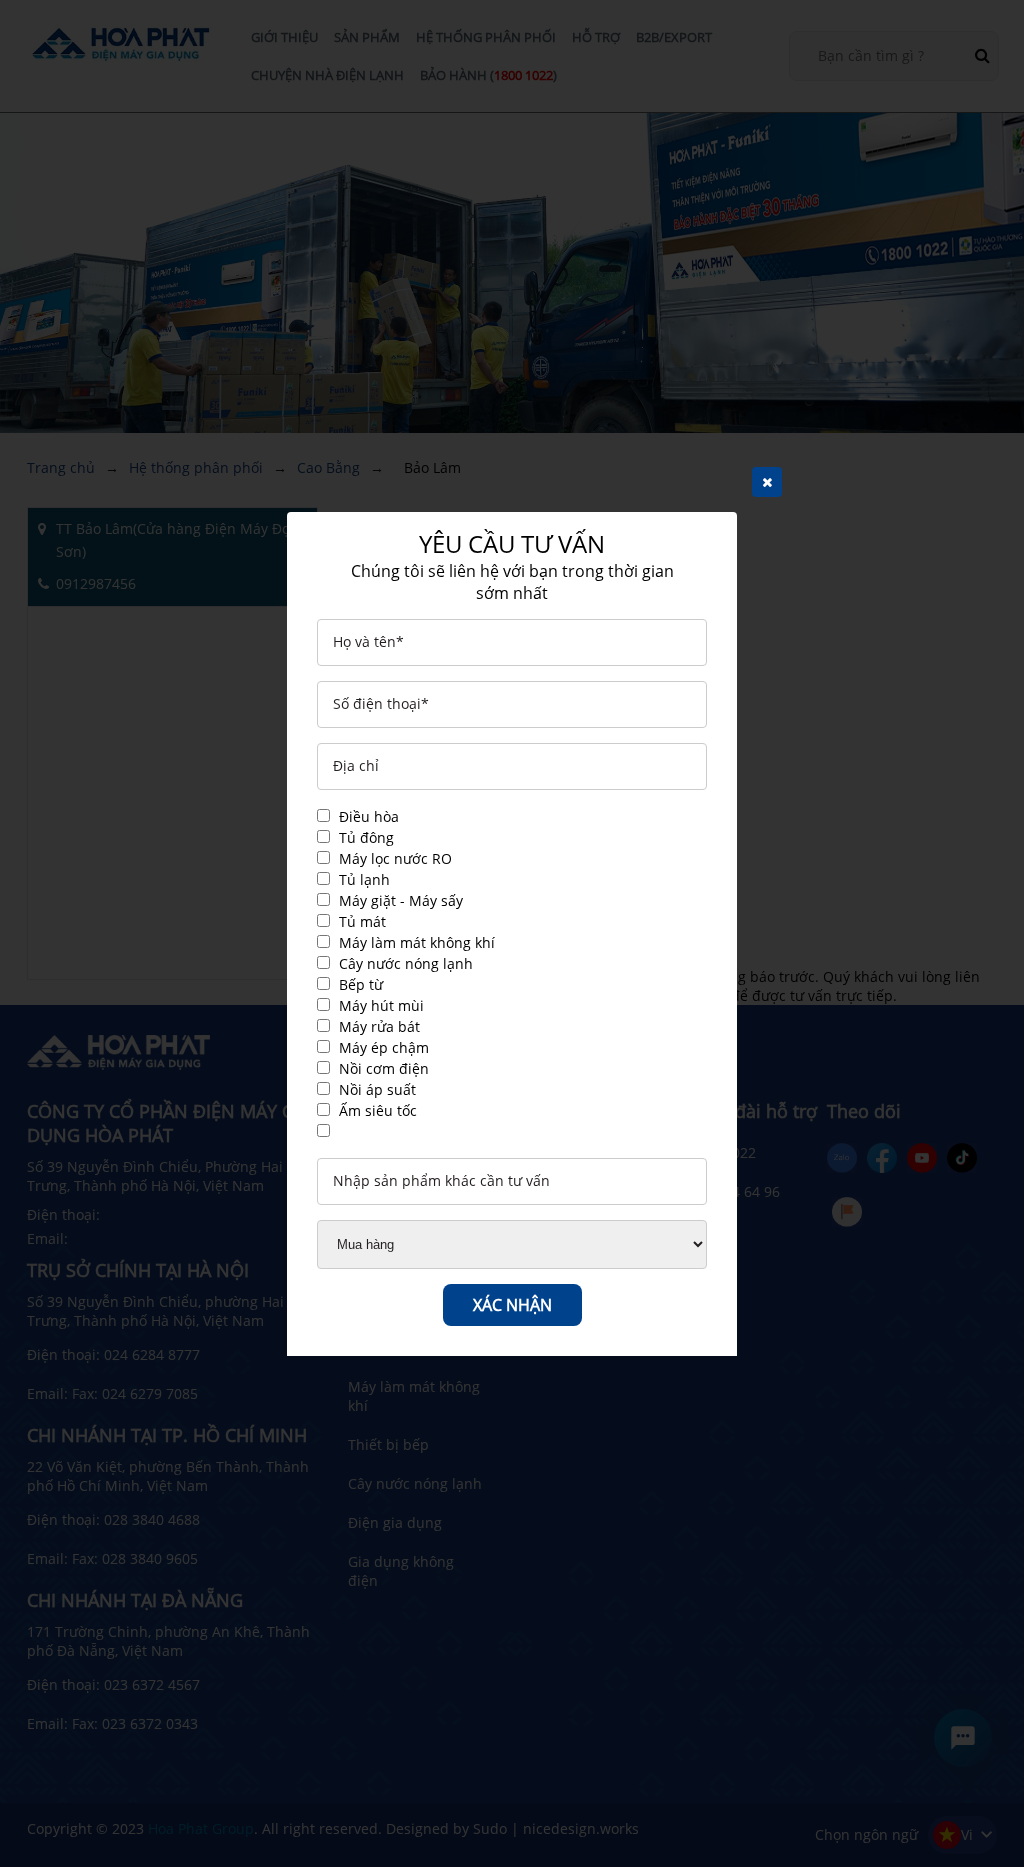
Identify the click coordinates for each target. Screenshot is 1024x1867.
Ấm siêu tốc (378, 1110)
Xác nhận (512, 1305)
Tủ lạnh (364, 879)
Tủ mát (362, 921)
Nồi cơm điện (384, 1068)
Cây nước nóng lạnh (406, 963)
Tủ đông (366, 837)
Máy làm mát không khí (417, 942)
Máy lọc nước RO (395, 858)
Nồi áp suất (377, 1089)
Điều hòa (369, 816)
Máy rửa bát (379, 1026)
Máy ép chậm (384, 1047)
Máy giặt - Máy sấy (401, 900)
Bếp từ (361, 984)
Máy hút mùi (381, 1005)
